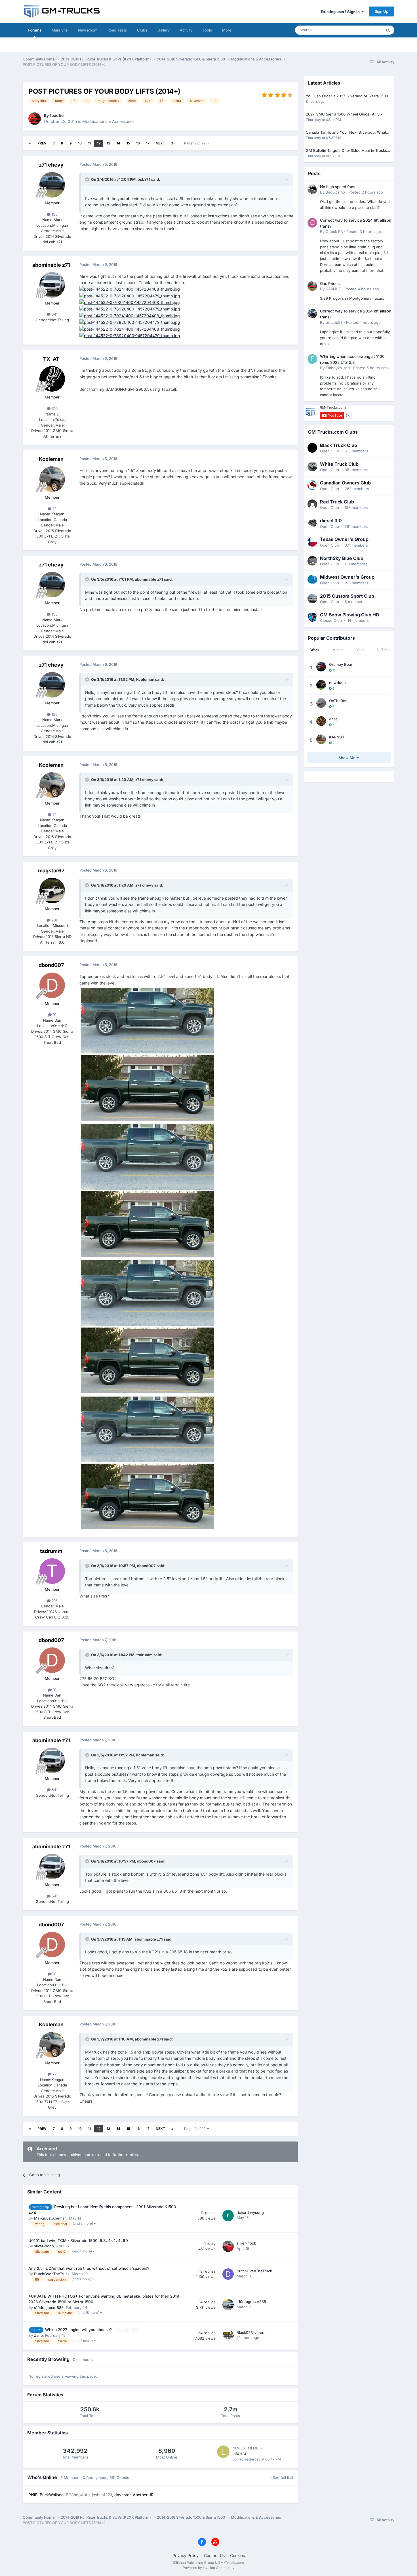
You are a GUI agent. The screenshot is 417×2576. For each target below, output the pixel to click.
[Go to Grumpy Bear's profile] (321, 667)
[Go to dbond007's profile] (52, 985)
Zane (38, 2335)
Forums (35, 30)
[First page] (30, 143)
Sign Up (382, 11)
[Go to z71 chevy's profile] (52, 185)
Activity (186, 30)
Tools (207, 30)
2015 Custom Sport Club (347, 596)
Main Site (60, 30)
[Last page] (172, 143)
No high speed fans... (339, 187)
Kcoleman (51, 459)
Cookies (237, 2555)
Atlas (333, 719)
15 (128, 143)
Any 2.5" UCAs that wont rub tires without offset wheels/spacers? (89, 2268)
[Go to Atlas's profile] (321, 721)
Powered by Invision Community (209, 2568)
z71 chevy (51, 165)
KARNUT (333, 289)
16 (138, 143)
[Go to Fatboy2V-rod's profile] (312, 359)
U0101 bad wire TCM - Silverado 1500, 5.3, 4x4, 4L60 (78, 2241)
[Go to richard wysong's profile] (228, 2216)
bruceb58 (334, 322)
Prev (42, 143)
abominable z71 (51, 265)
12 (99, 143)
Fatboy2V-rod (338, 368)
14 (118, 143)
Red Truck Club (337, 502)
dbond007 (51, 965)
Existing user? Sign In (341, 12)
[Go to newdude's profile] (321, 685)
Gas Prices (330, 284)
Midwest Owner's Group (347, 577)
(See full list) (282, 2478)
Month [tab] (338, 650)
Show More (349, 758)
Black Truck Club (339, 445)
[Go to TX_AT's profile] (52, 379)
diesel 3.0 (331, 520)
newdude (337, 683)
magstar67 (51, 871)
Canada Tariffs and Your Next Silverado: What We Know (346, 133)
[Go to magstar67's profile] (52, 891)
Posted (366, 192)
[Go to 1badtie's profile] (35, 119)
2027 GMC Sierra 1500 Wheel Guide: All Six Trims (344, 115)
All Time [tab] (383, 650)
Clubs (142, 30)
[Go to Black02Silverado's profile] (228, 2336)
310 (54, 408)
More (227, 30)
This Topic (366, 30)
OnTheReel (339, 701)
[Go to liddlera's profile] (223, 2452)
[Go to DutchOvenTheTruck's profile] (228, 2274)
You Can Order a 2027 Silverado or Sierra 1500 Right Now (347, 96)
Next (160, 143)
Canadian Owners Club (345, 483)
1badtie (57, 115)
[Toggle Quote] (88, 179)
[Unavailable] (130, 289)
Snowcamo (335, 192)
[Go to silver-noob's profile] (228, 2246)
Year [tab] (360, 650)
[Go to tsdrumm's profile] (52, 1571)
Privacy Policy (186, 2555)
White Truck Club (339, 464)
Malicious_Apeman (50, 2218)
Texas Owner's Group (344, 539)
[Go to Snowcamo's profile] (312, 189)
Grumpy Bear (341, 664)
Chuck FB (334, 232)
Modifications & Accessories (108, 121)
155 (54, 214)
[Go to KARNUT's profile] (312, 286)
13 (109, 143)
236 (54, 920)
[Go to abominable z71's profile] (52, 285)
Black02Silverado (252, 2333)
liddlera (239, 2453)
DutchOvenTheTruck (52, 2274)
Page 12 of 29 (196, 143)
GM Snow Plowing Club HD (350, 615)
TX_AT (51, 359)
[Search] (388, 30)
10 (80, 143)
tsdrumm (51, 1551)
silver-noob (44, 2246)
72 (54, 509)
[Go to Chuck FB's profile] (312, 223)
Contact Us (214, 2555)
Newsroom (88, 30)
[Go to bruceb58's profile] (312, 314)
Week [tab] (315, 650)
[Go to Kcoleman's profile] (52, 479)
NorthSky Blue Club (342, 558)
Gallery (164, 30)
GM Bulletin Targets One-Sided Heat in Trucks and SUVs (346, 151)
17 (148, 143)
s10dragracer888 (49, 2308)
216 (54, 1601)
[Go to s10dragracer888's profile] (228, 2305)
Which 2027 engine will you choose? (79, 2330)
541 (54, 314)
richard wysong (250, 2212)
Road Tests (117, 30)
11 (89, 143)
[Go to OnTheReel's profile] (321, 703)
